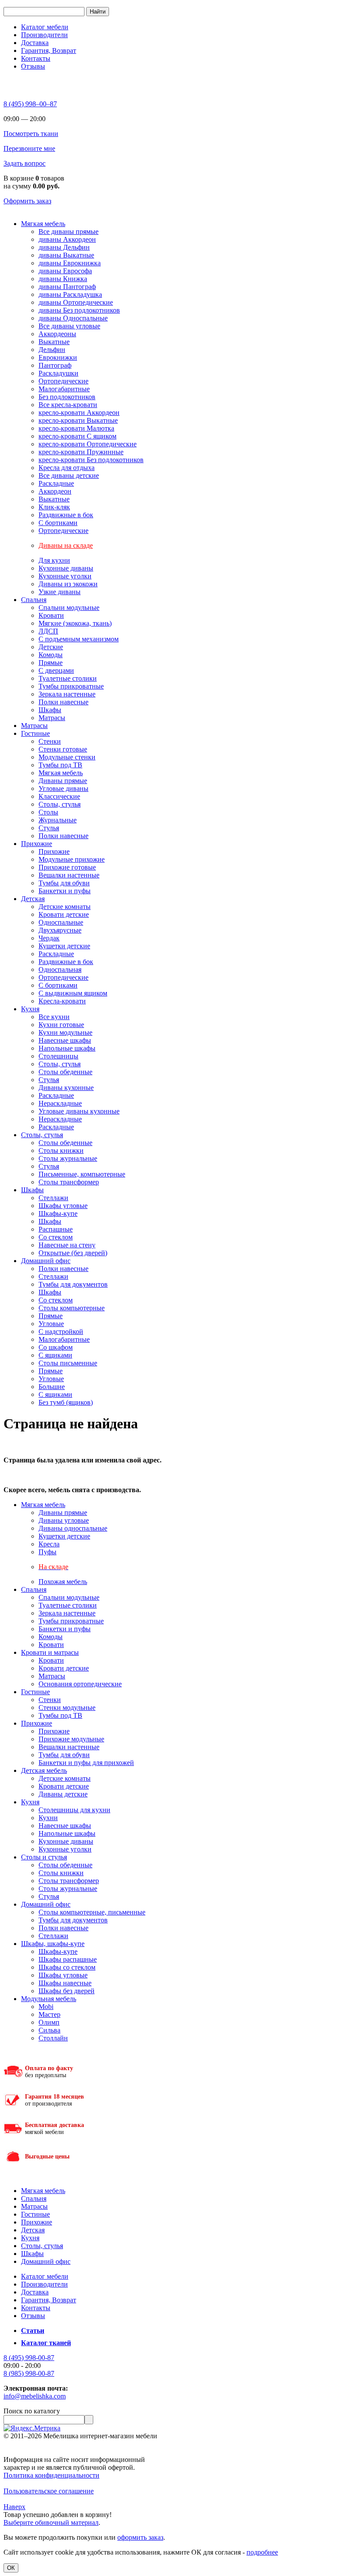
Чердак (49, 938)
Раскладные (56, 483)
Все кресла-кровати (68, 405)
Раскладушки (58, 373)
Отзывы (33, 66)
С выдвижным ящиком (73, 993)
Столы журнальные (68, 1158)
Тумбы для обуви (64, 883)
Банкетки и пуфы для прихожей (86, 1763)
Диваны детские (63, 1794)
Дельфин (52, 350)
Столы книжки (61, 1150)
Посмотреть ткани (31, 134)
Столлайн (53, 2038)
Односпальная (60, 969)
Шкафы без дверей (67, 1991)
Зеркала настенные (67, 694)
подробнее (262, 2552)
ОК (11, 2568)
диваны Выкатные (66, 255)
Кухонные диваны (66, 568)
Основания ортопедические (80, 1684)
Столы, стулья (60, 804)
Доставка (35, 43)
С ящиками (55, 1355)
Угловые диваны (63, 788)
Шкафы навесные (65, 1983)
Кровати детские (64, 914)
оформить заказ (140, 2537)
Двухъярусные (60, 930)
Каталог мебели (45, 27)
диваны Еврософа (65, 271)
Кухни (48, 1818)
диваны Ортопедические (76, 302)
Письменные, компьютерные (82, 1174)
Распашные (56, 1229)
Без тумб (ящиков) (66, 1402)
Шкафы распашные (68, 1959)
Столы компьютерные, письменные (92, 1912)
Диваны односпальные (73, 1528)
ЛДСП (48, 631)
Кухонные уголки (65, 576)
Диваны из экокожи (68, 584)
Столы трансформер (69, 1182)
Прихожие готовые (67, 867)
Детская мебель (44, 1770)
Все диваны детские (69, 475)
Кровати (51, 615)
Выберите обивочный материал (51, 2522)
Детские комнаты (65, 907)
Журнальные (58, 820)
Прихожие (37, 844)
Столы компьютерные (72, 1308)
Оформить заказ (27, 201)
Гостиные (35, 733)
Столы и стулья (44, 1857)
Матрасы (52, 718)
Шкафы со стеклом (67, 1967)
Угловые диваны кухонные (79, 1111)
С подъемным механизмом (79, 639)
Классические (59, 796)
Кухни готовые (61, 1025)
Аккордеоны (57, 334)
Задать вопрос (25, 163)
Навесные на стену (67, 1245)
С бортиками (58, 523)
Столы (48, 812)
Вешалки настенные (69, 875)
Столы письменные (68, 1363)
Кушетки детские (64, 946)
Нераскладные (60, 1103)
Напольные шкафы (67, 1048)
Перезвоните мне (29, 148)
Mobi (46, 2007)
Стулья (49, 828)
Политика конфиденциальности (51, 2475)
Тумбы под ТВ (60, 765)
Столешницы (58, 1056)
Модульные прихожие (72, 859)
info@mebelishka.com (35, 2396)
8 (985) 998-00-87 (29, 2373)
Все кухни (54, 1017)
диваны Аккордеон (67, 239)
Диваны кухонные (66, 1088)
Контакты (36, 58)
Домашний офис (46, 1261)
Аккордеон (55, 491)
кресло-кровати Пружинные (81, 452)
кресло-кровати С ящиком (77, 436)
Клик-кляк (54, 507)
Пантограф (55, 365)
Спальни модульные (69, 607)
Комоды (51, 655)
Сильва (49, 2030)
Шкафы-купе (58, 1213)
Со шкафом (56, 1347)
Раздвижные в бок (66, 515)
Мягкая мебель (43, 224)
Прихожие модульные (71, 1739)
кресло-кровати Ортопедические (88, 444)
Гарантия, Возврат (49, 50)
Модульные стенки (67, 757)
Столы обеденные (65, 1072)
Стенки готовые (63, 749)
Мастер (49, 2014)
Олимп (49, 2022)
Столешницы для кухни (74, 1810)
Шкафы (50, 710)
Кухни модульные (65, 1032)
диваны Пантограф (67, 287)
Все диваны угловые (69, 326)
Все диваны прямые (69, 231)
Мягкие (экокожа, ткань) (75, 623)
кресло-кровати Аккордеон (79, 413)
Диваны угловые (64, 1520)
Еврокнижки (58, 357)
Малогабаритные (64, 389)
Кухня (30, 1009)
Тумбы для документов (73, 1284)
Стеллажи (53, 1198)
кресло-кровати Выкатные (78, 420)
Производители (44, 35)
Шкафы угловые (63, 1206)
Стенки (50, 741)
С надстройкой (61, 1332)
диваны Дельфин (64, 247)
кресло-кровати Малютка (76, 428)
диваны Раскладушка (70, 294)
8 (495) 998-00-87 (29, 2358)
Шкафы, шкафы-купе (53, 1944)
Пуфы (48, 1552)
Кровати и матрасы (50, 1652)
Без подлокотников (67, 397)
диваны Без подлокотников (79, 310)
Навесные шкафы (65, 1040)
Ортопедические (63, 381)
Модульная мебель (49, 1999)
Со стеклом (56, 1237)
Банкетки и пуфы (65, 891)
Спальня (34, 600)
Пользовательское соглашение (49, 2491)
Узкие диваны (60, 592)
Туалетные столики (68, 678)
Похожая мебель (63, 1582)
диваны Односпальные (73, 318)
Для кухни (54, 560)
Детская (33, 899)
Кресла (49, 1544)
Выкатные (54, 342)
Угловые (51, 1324)
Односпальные (61, 922)
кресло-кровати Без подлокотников (91, 460)
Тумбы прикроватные (71, 686)
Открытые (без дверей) (73, 1253)
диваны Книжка (63, 279)
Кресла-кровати (62, 1001)
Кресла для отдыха (67, 468)
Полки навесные (63, 702)
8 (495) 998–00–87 (30, 104)
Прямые (51, 663)
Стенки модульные (67, 1707)
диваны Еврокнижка (70, 263)
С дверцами (56, 670)
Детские (51, 647)
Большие (52, 1387)
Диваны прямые (63, 781)
